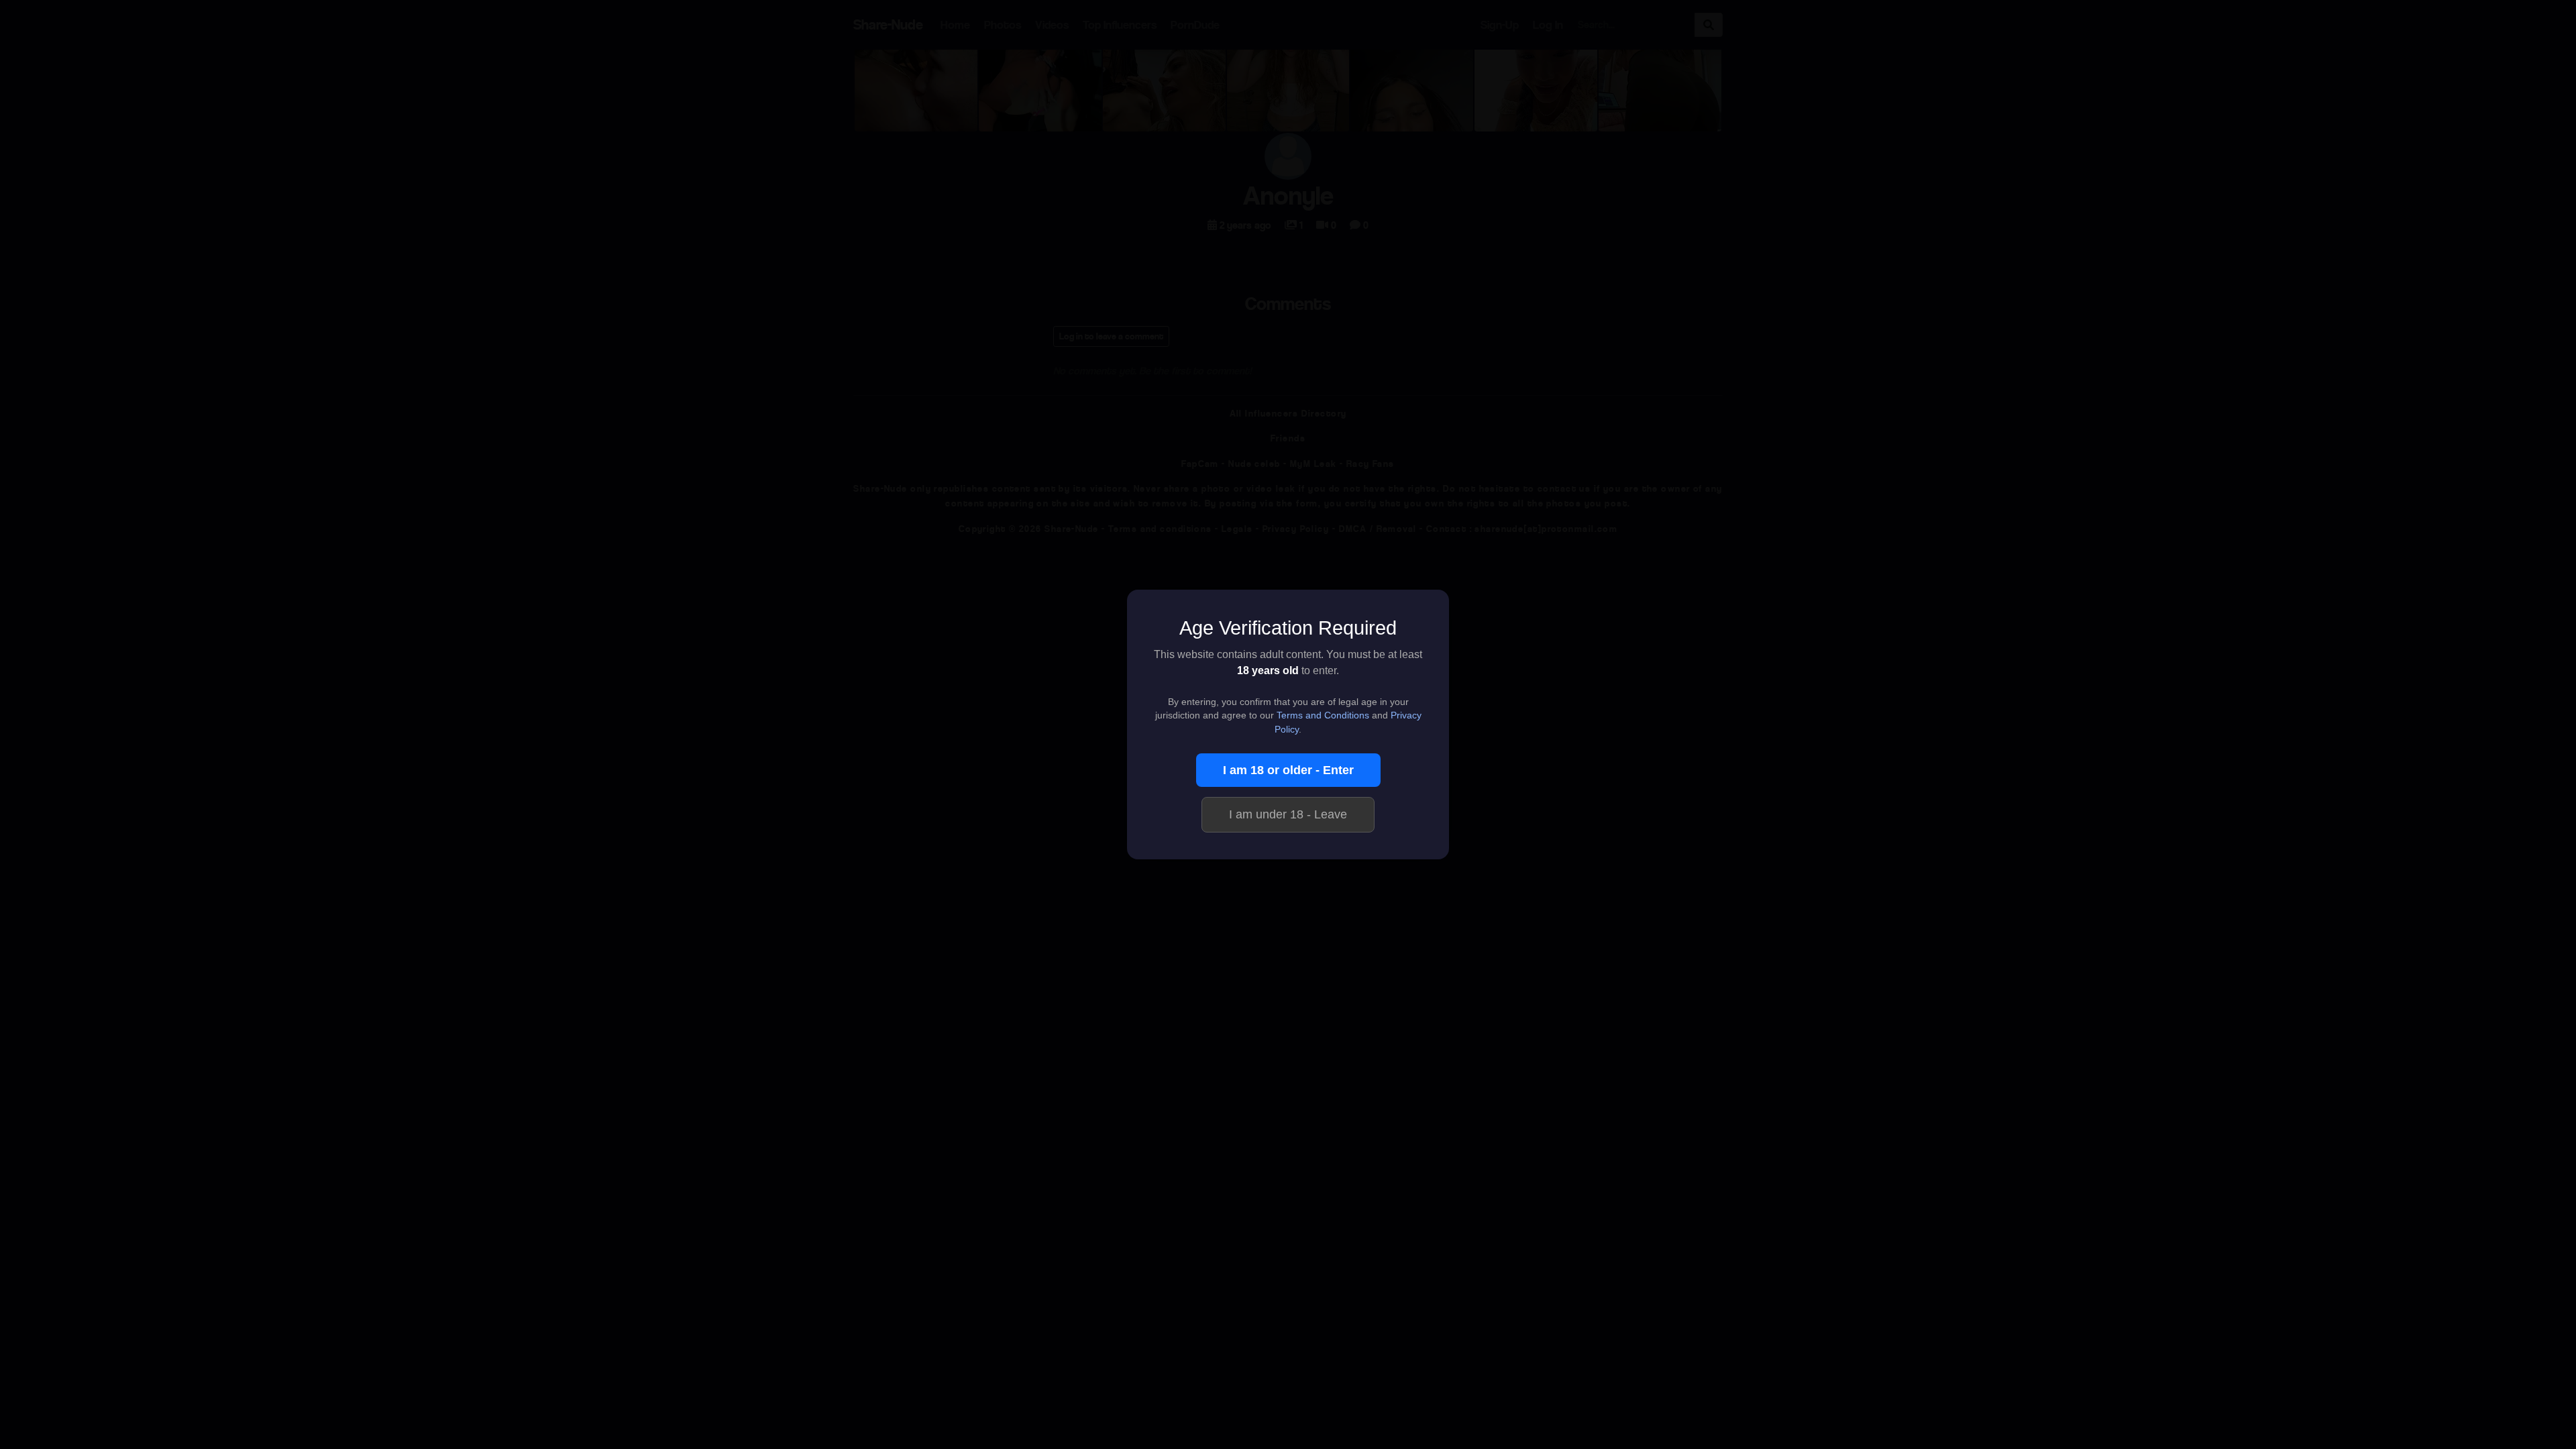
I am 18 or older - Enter (1288, 770)
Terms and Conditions (1323, 715)
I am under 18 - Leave (1288, 814)
